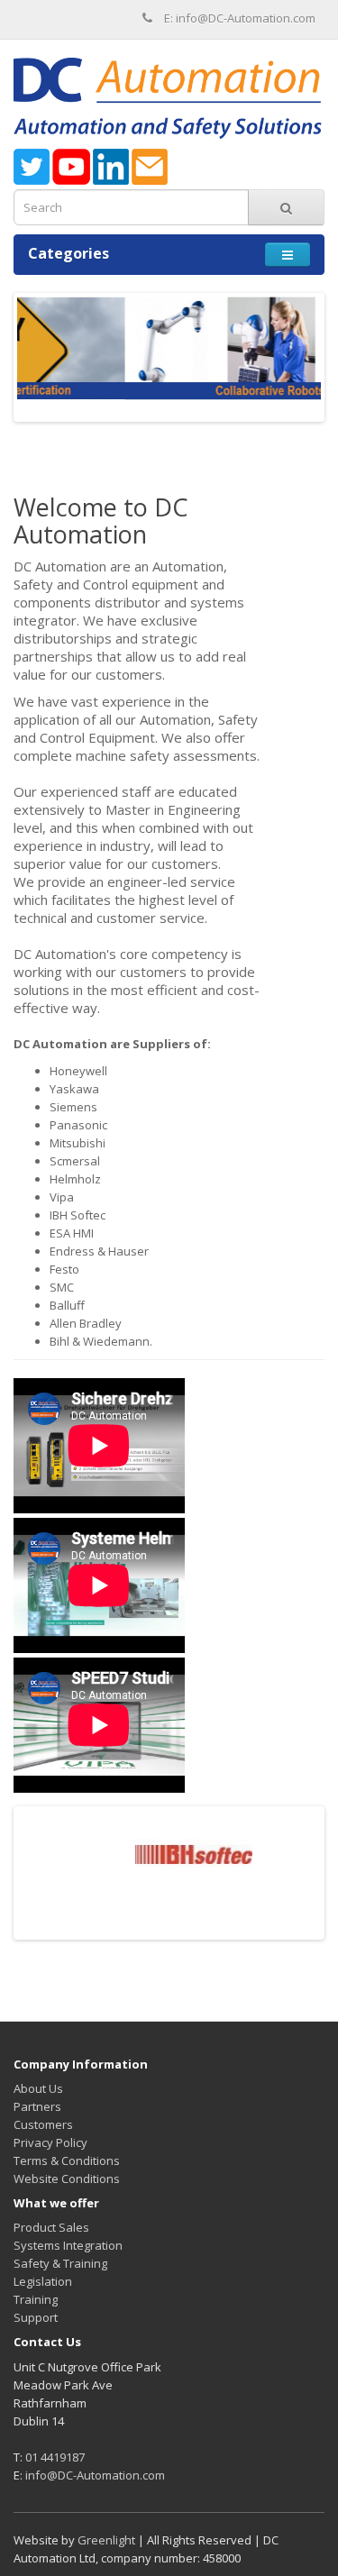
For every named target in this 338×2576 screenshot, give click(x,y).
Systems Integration (68, 2245)
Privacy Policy (50, 2142)
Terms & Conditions (67, 2160)
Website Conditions (67, 2179)
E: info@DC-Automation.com (240, 18)
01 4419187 (55, 2457)
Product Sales (51, 2227)
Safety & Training (60, 2263)
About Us (38, 2088)
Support (36, 2317)
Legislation (43, 2281)
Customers (43, 2124)
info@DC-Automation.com (95, 2475)
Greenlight (106, 2540)
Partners (37, 2106)
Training (36, 2299)
